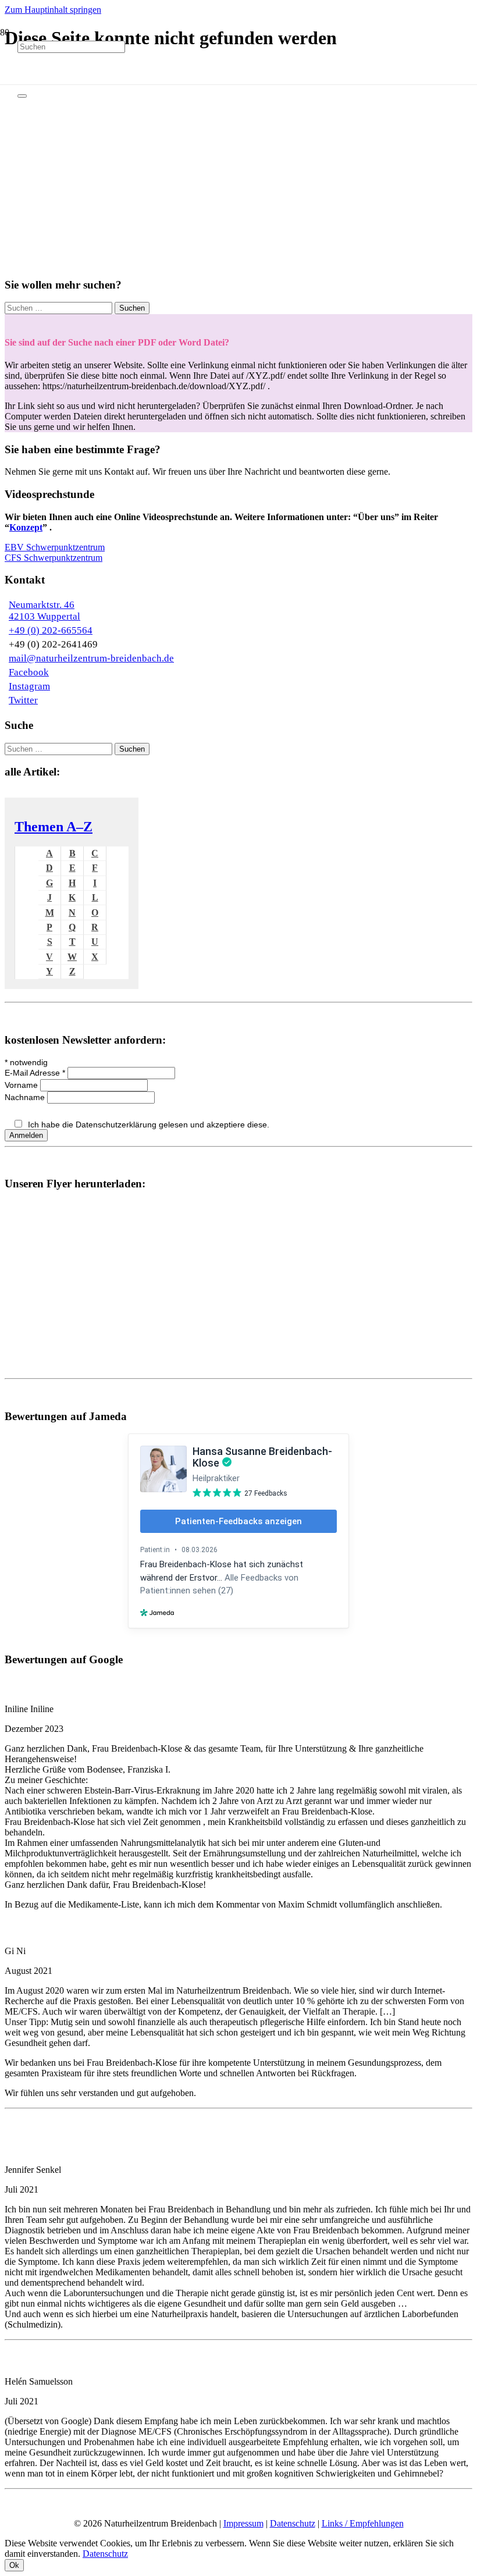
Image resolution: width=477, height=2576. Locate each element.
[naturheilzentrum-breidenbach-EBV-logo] (85, 100)
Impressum (243, 2523)
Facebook (29, 672)
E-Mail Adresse (35, 1073)
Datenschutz (293, 2523)
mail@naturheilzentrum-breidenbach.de (91, 658)
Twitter (23, 700)
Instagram (29, 686)
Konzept (26, 527)
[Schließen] (22, 96)
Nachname (26, 1097)
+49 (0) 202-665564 (51, 630)
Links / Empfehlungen (363, 2523)
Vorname (22, 1085)
